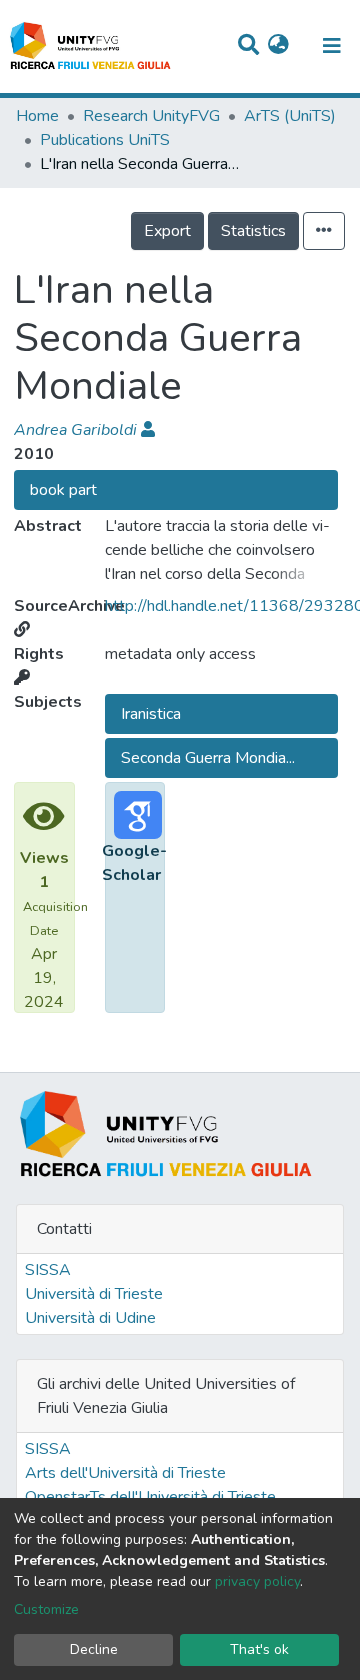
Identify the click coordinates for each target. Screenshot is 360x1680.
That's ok (259, 1649)
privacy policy (257, 1581)
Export (167, 231)
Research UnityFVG (151, 116)
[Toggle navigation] (332, 46)
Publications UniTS (105, 140)
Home (37, 116)
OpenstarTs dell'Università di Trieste (150, 1497)
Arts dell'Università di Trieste (125, 1473)
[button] (278, 46)
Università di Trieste (94, 1294)
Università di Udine (90, 1318)
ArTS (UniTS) (290, 116)
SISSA (48, 1270)
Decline (94, 1649)
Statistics (253, 231)
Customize (46, 1609)
